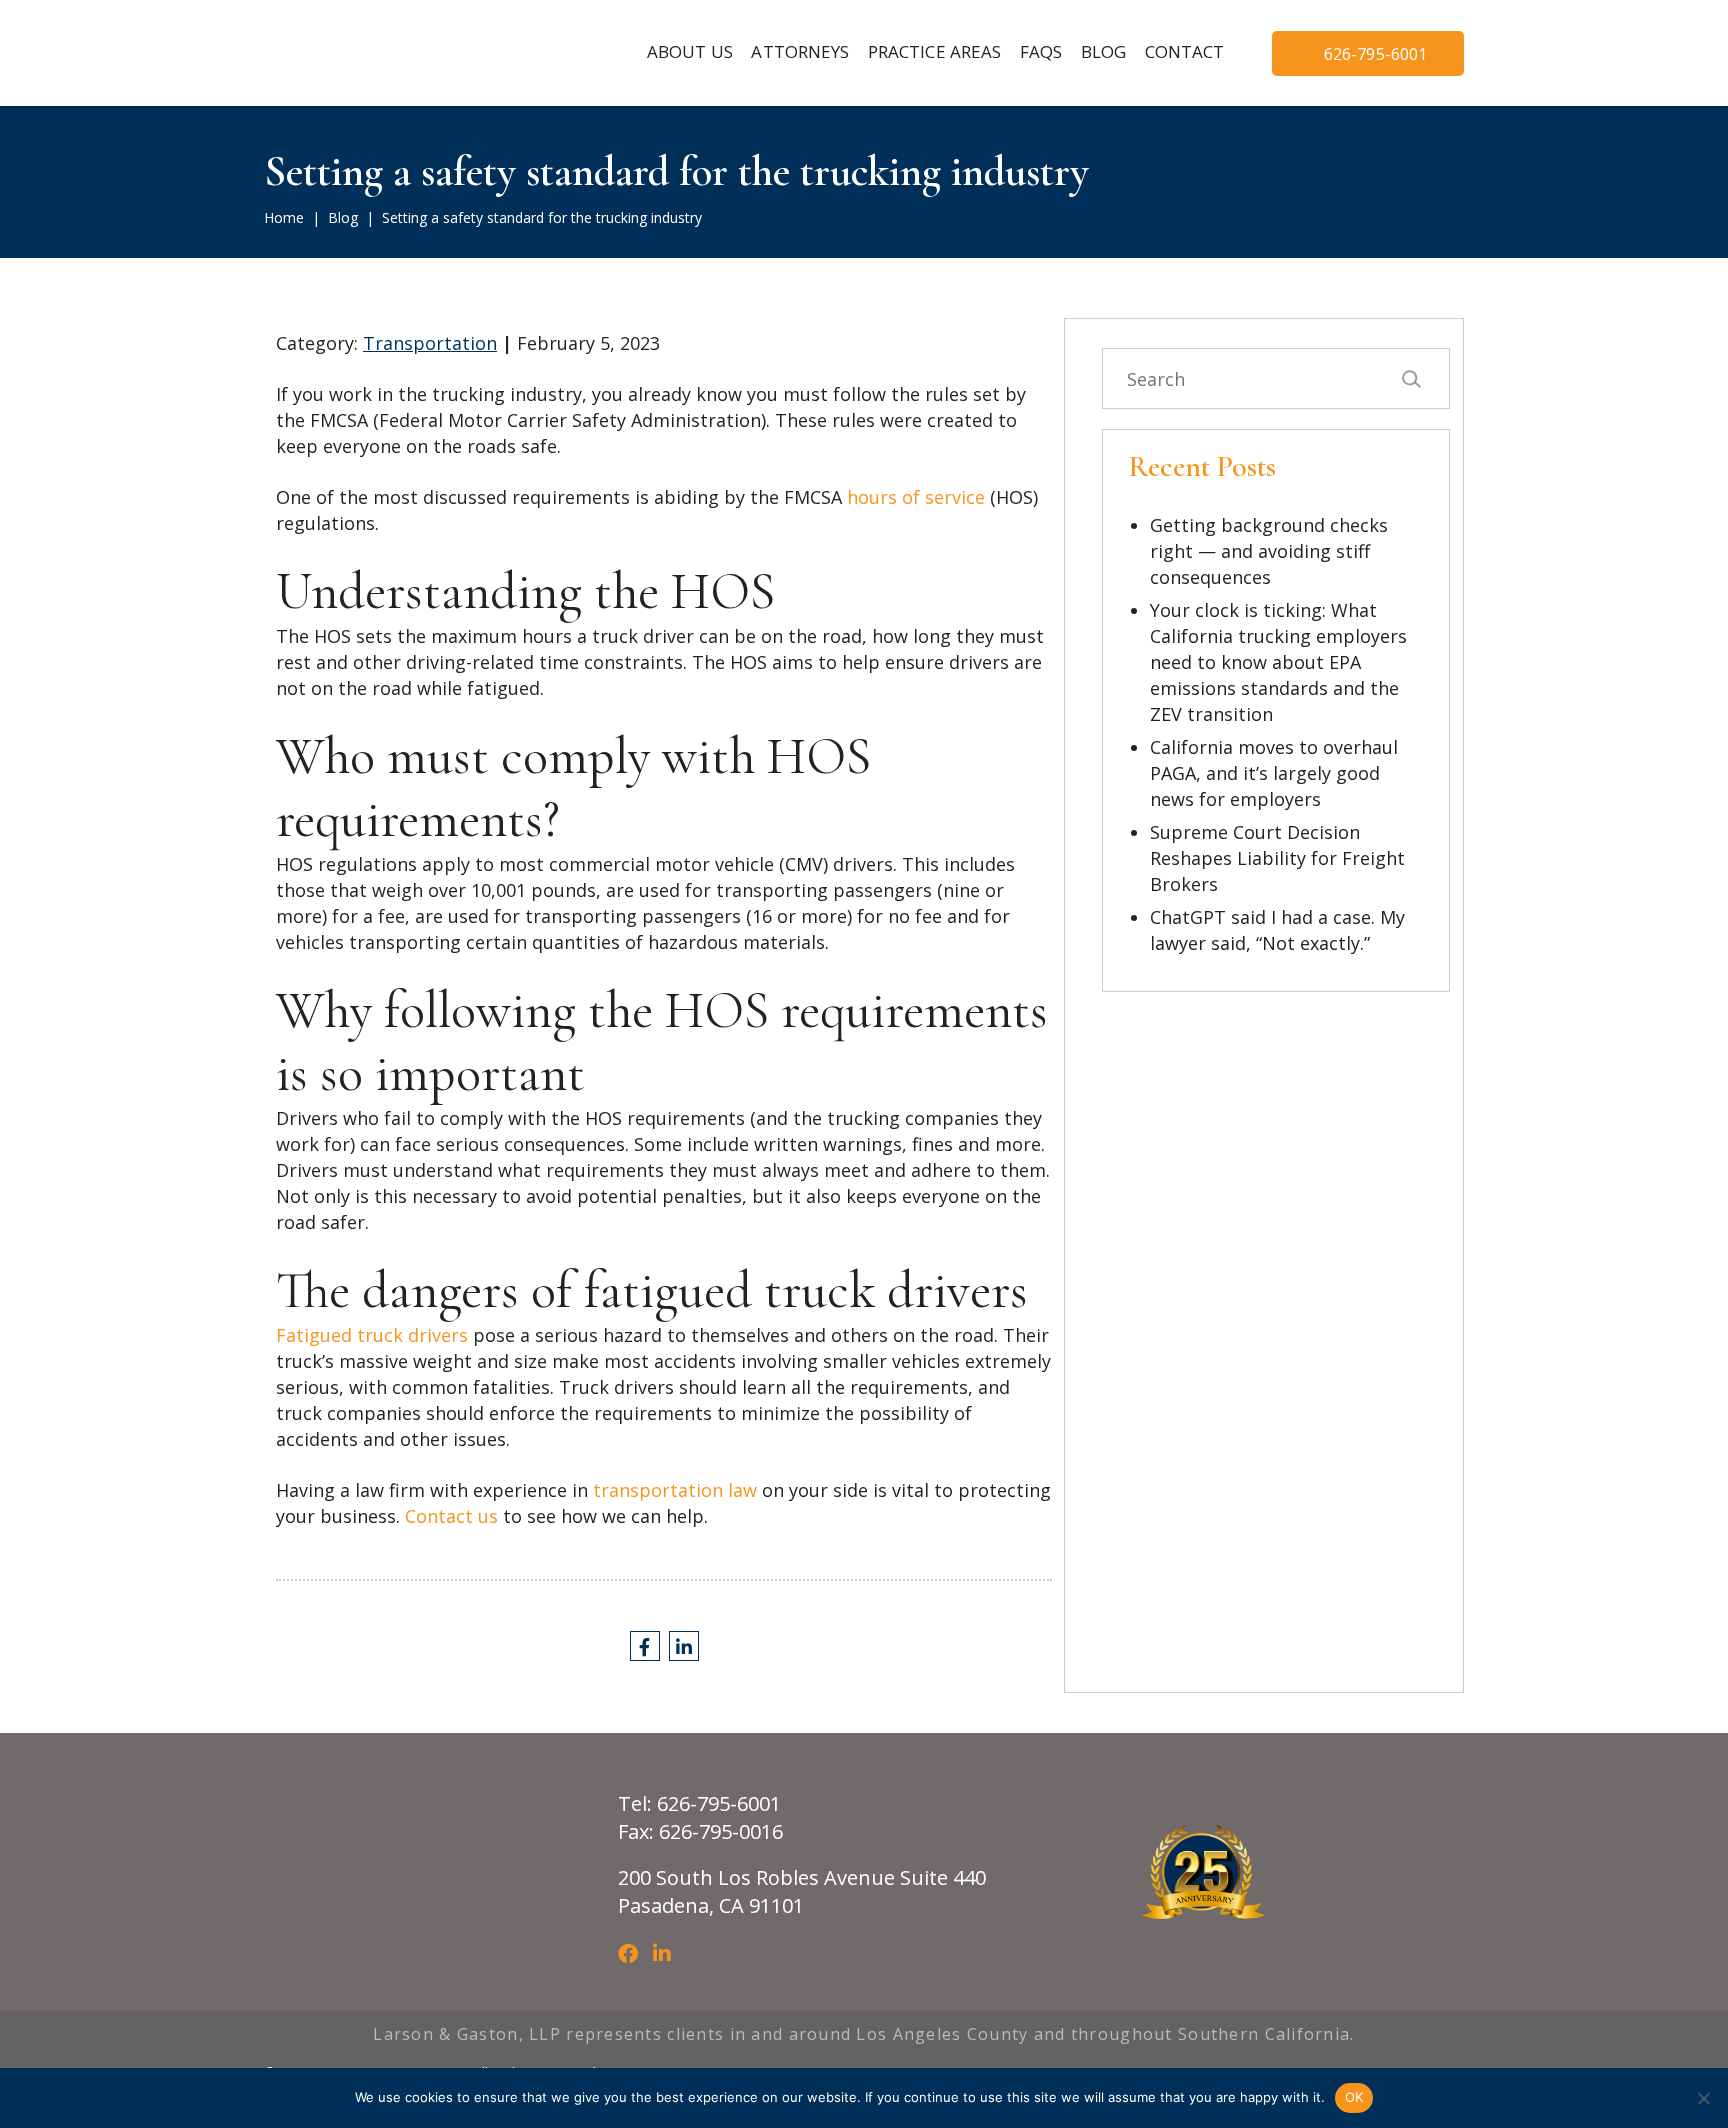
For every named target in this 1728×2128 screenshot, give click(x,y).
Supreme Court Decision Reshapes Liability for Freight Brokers (1277, 858)
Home (284, 217)
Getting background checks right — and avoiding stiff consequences (1269, 551)
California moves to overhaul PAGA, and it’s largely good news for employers (1274, 773)
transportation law (675, 1490)
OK (1354, 2097)
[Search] (1410, 378)
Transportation (430, 343)
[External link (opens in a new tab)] (645, 1646)
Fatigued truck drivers (372, 1335)
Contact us (451, 1516)
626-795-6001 (1376, 54)
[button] (800, 53)
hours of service (916, 497)
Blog (343, 217)
